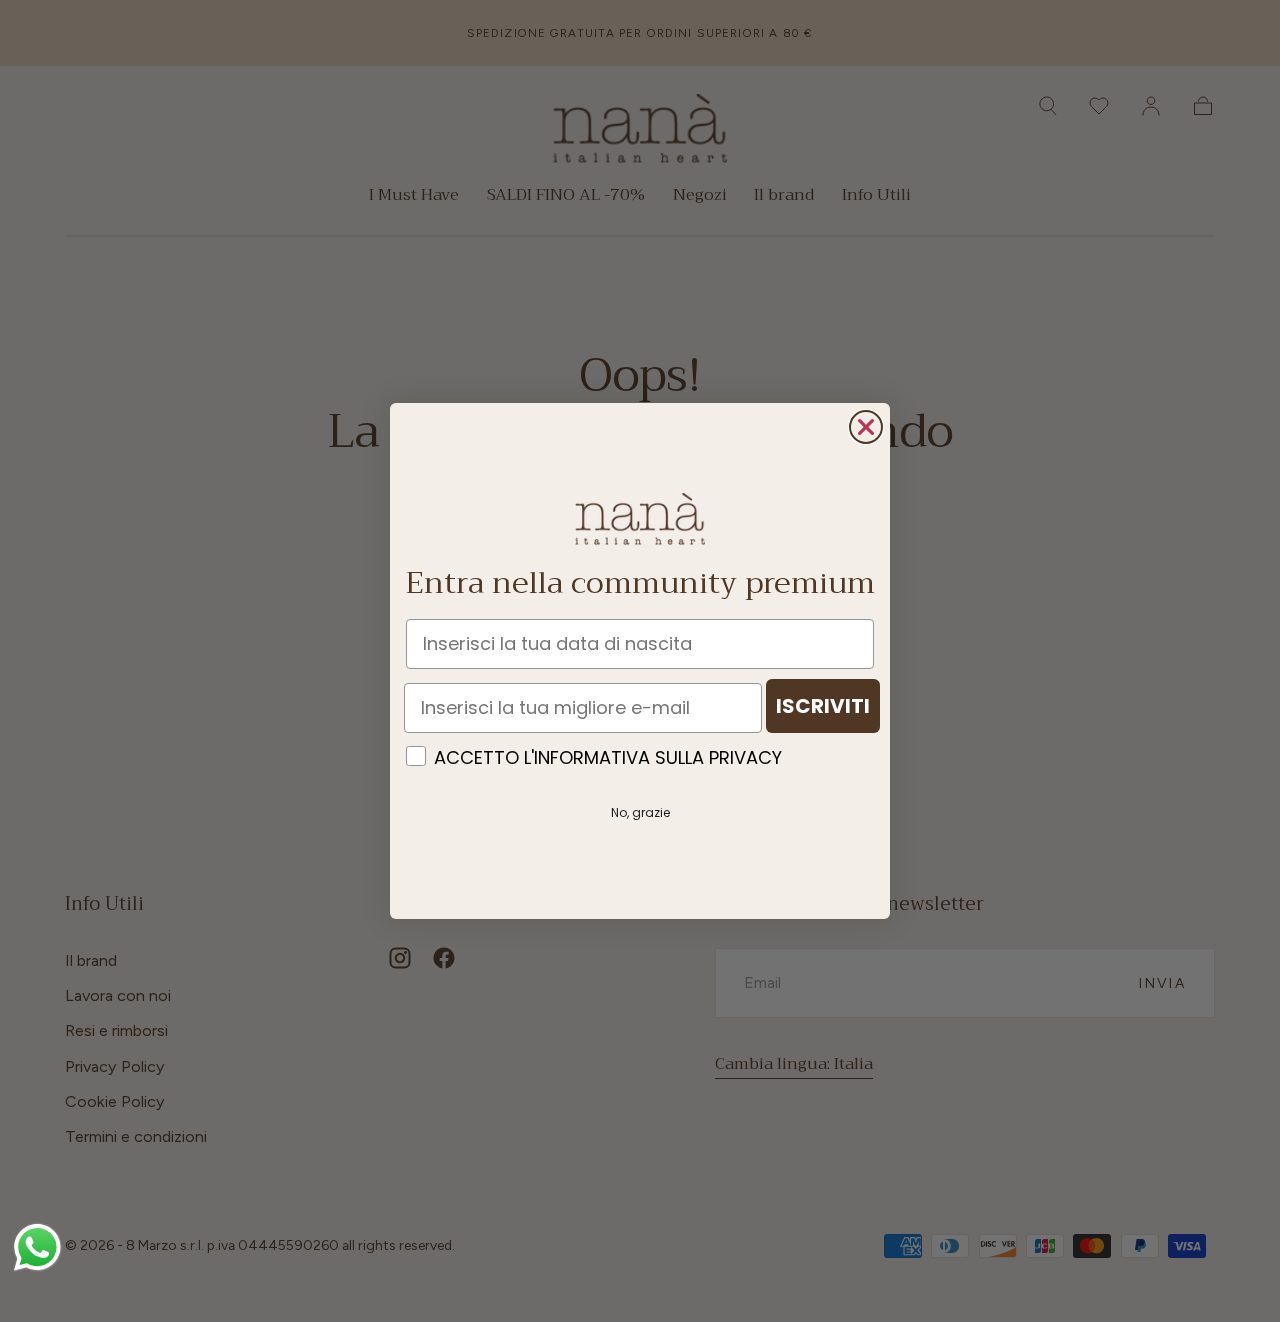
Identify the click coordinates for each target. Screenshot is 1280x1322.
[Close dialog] (866, 427)
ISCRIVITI (823, 706)
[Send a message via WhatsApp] (37, 1247)
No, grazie (640, 812)
